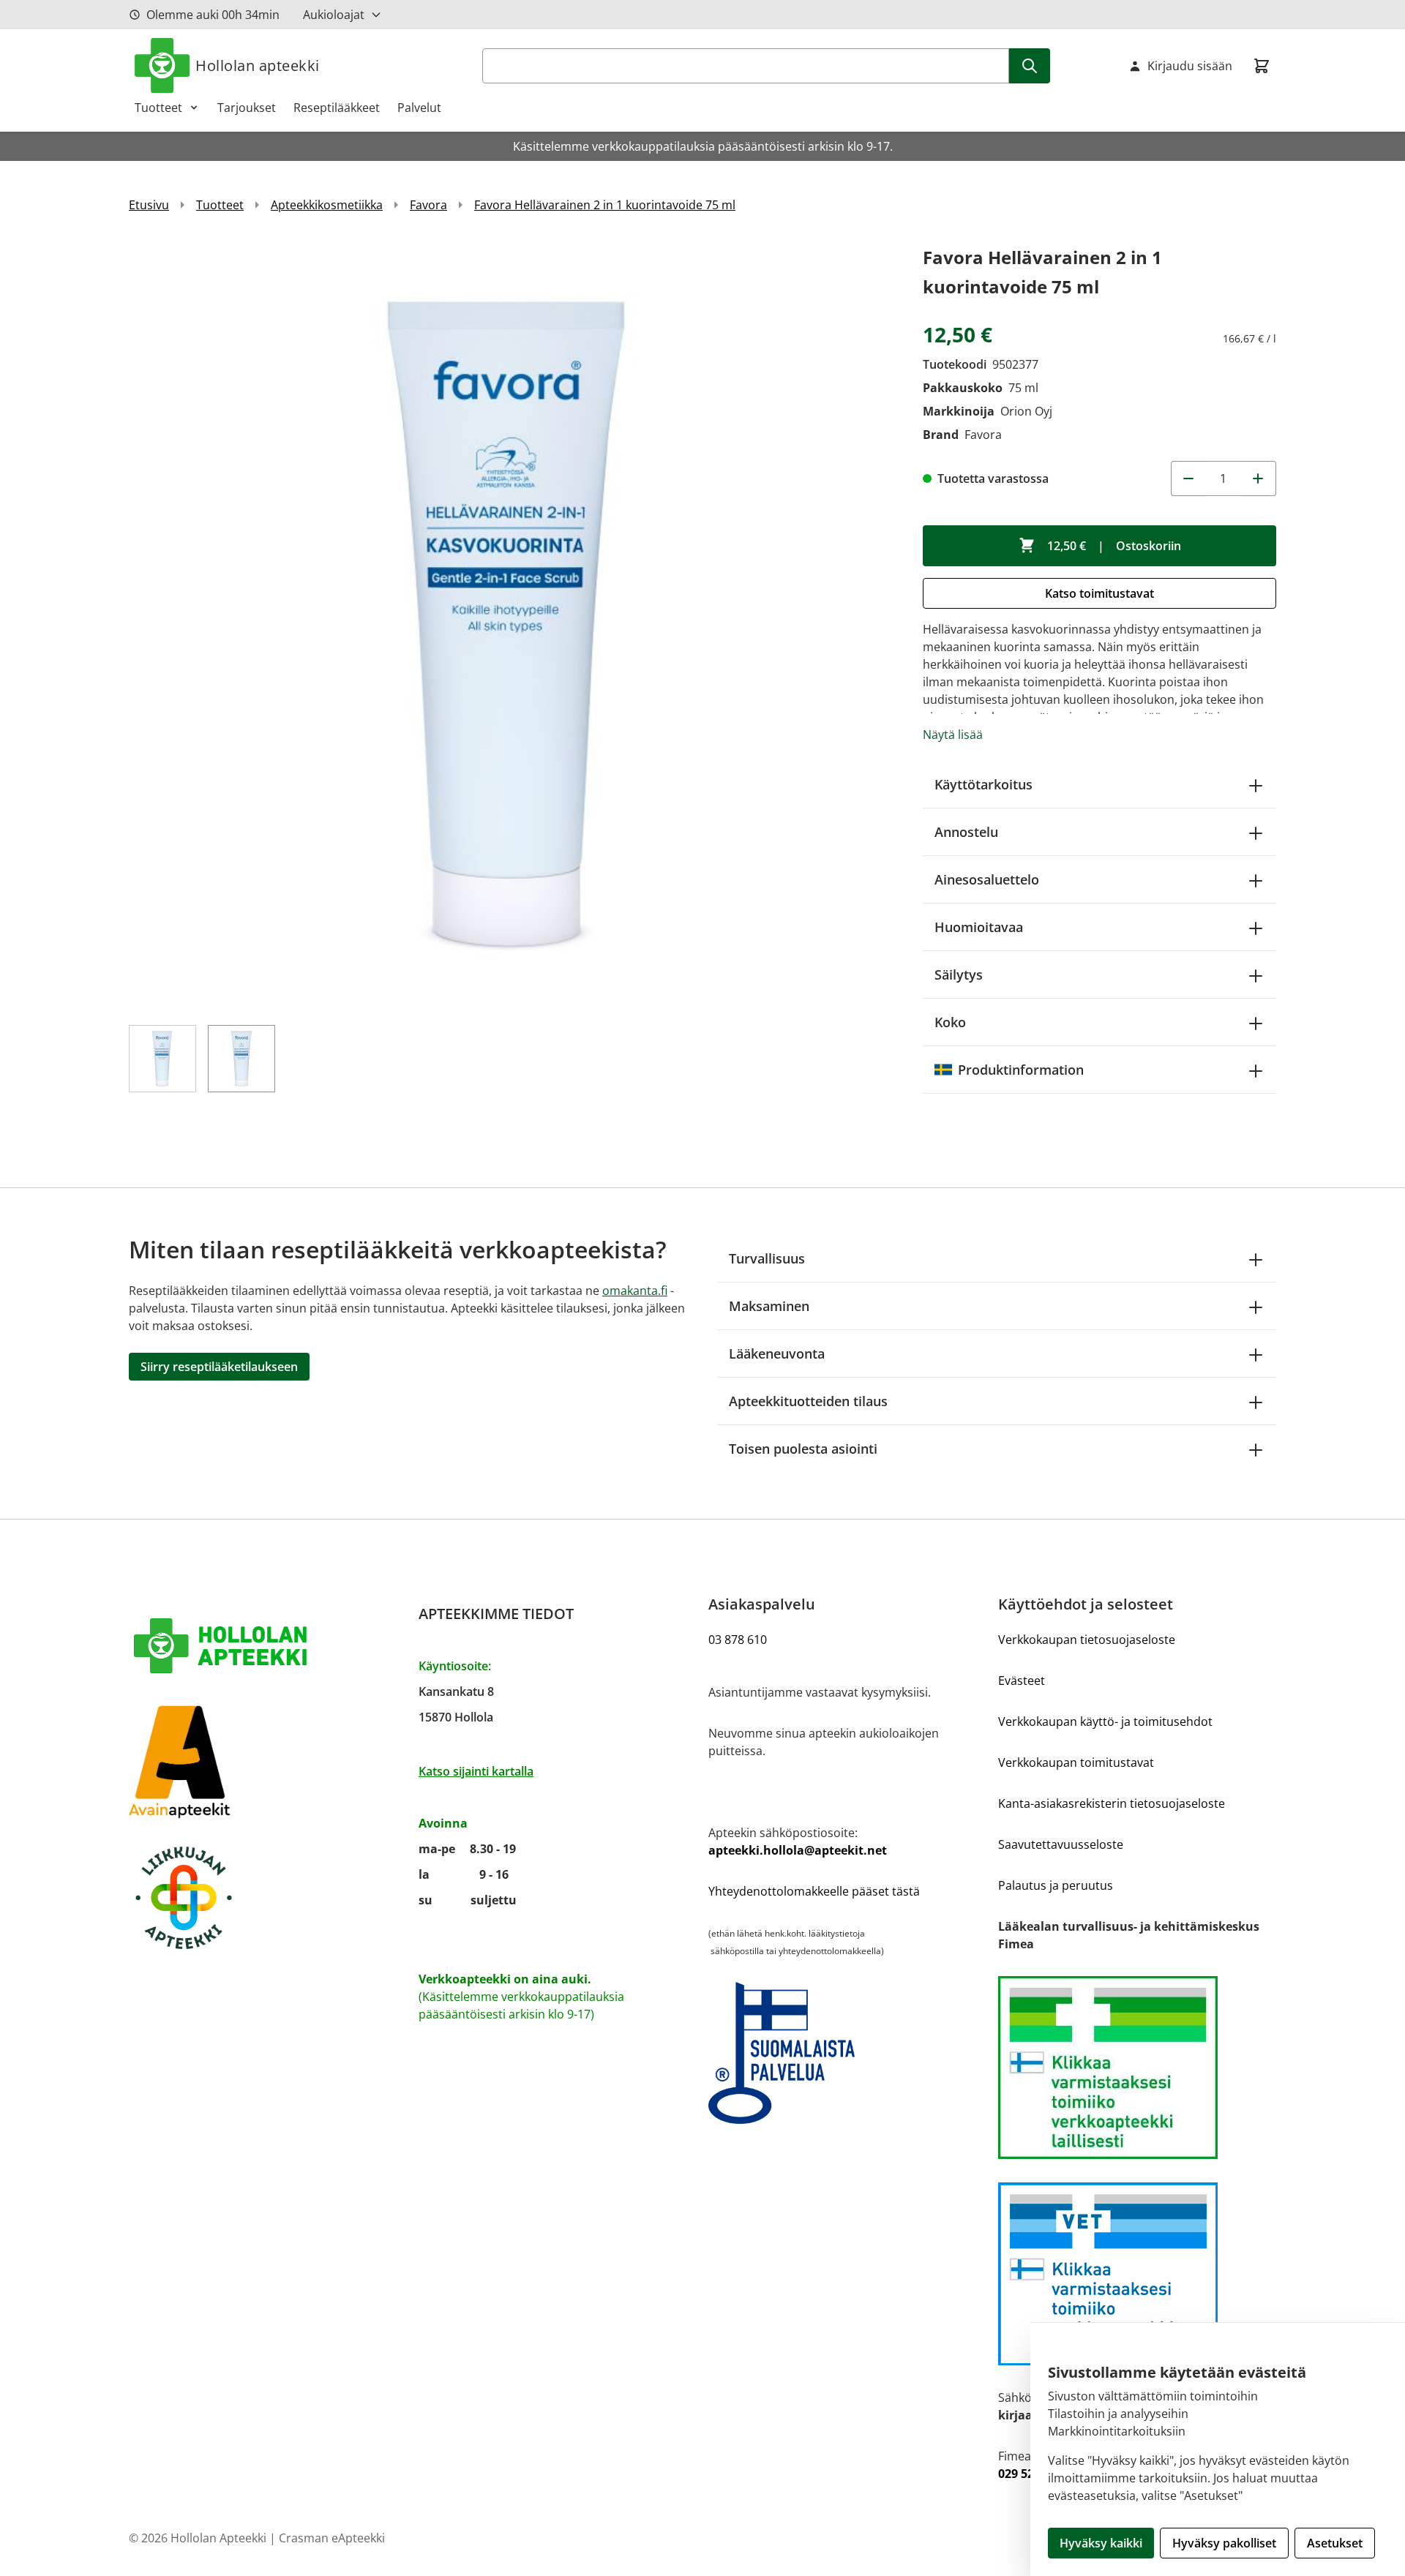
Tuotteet (158, 108)
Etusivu (149, 205)
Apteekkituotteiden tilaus (808, 1401)
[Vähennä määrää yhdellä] (1188, 478)
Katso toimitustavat (1099, 593)
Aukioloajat (334, 15)
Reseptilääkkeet (337, 108)
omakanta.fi (635, 1291)
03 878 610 (738, 1640)
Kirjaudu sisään (1190, 66)
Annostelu (966, 832)
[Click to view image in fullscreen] (511, 625)
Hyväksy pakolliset (1224, 2543)
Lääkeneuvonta (777, 1353)
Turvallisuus (767, 1258)
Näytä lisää (953, 735)
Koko (950, 1022)
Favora (428, 205)
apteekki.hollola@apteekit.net (798, 1850)
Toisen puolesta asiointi (803, 1449)
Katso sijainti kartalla (476, 1771)
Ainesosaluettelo (987, 879)
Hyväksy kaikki (1101, 2543)
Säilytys (959, 975)
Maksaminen (769, 1306)
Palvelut (419, 108)
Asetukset (1335, 2543)
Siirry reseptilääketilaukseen (219, 1367)
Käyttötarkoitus (983, 784)
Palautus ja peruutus (1056, 1885)
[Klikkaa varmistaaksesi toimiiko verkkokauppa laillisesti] (1137, 2068)
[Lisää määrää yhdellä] (1259, 478)
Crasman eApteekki (332, 2538)
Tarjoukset (247, 108)
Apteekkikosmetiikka (327, 205)
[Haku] (1030, 66)
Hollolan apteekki (258, 65)
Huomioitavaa (979, 927)
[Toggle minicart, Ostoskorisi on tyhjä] (1262, 66)
